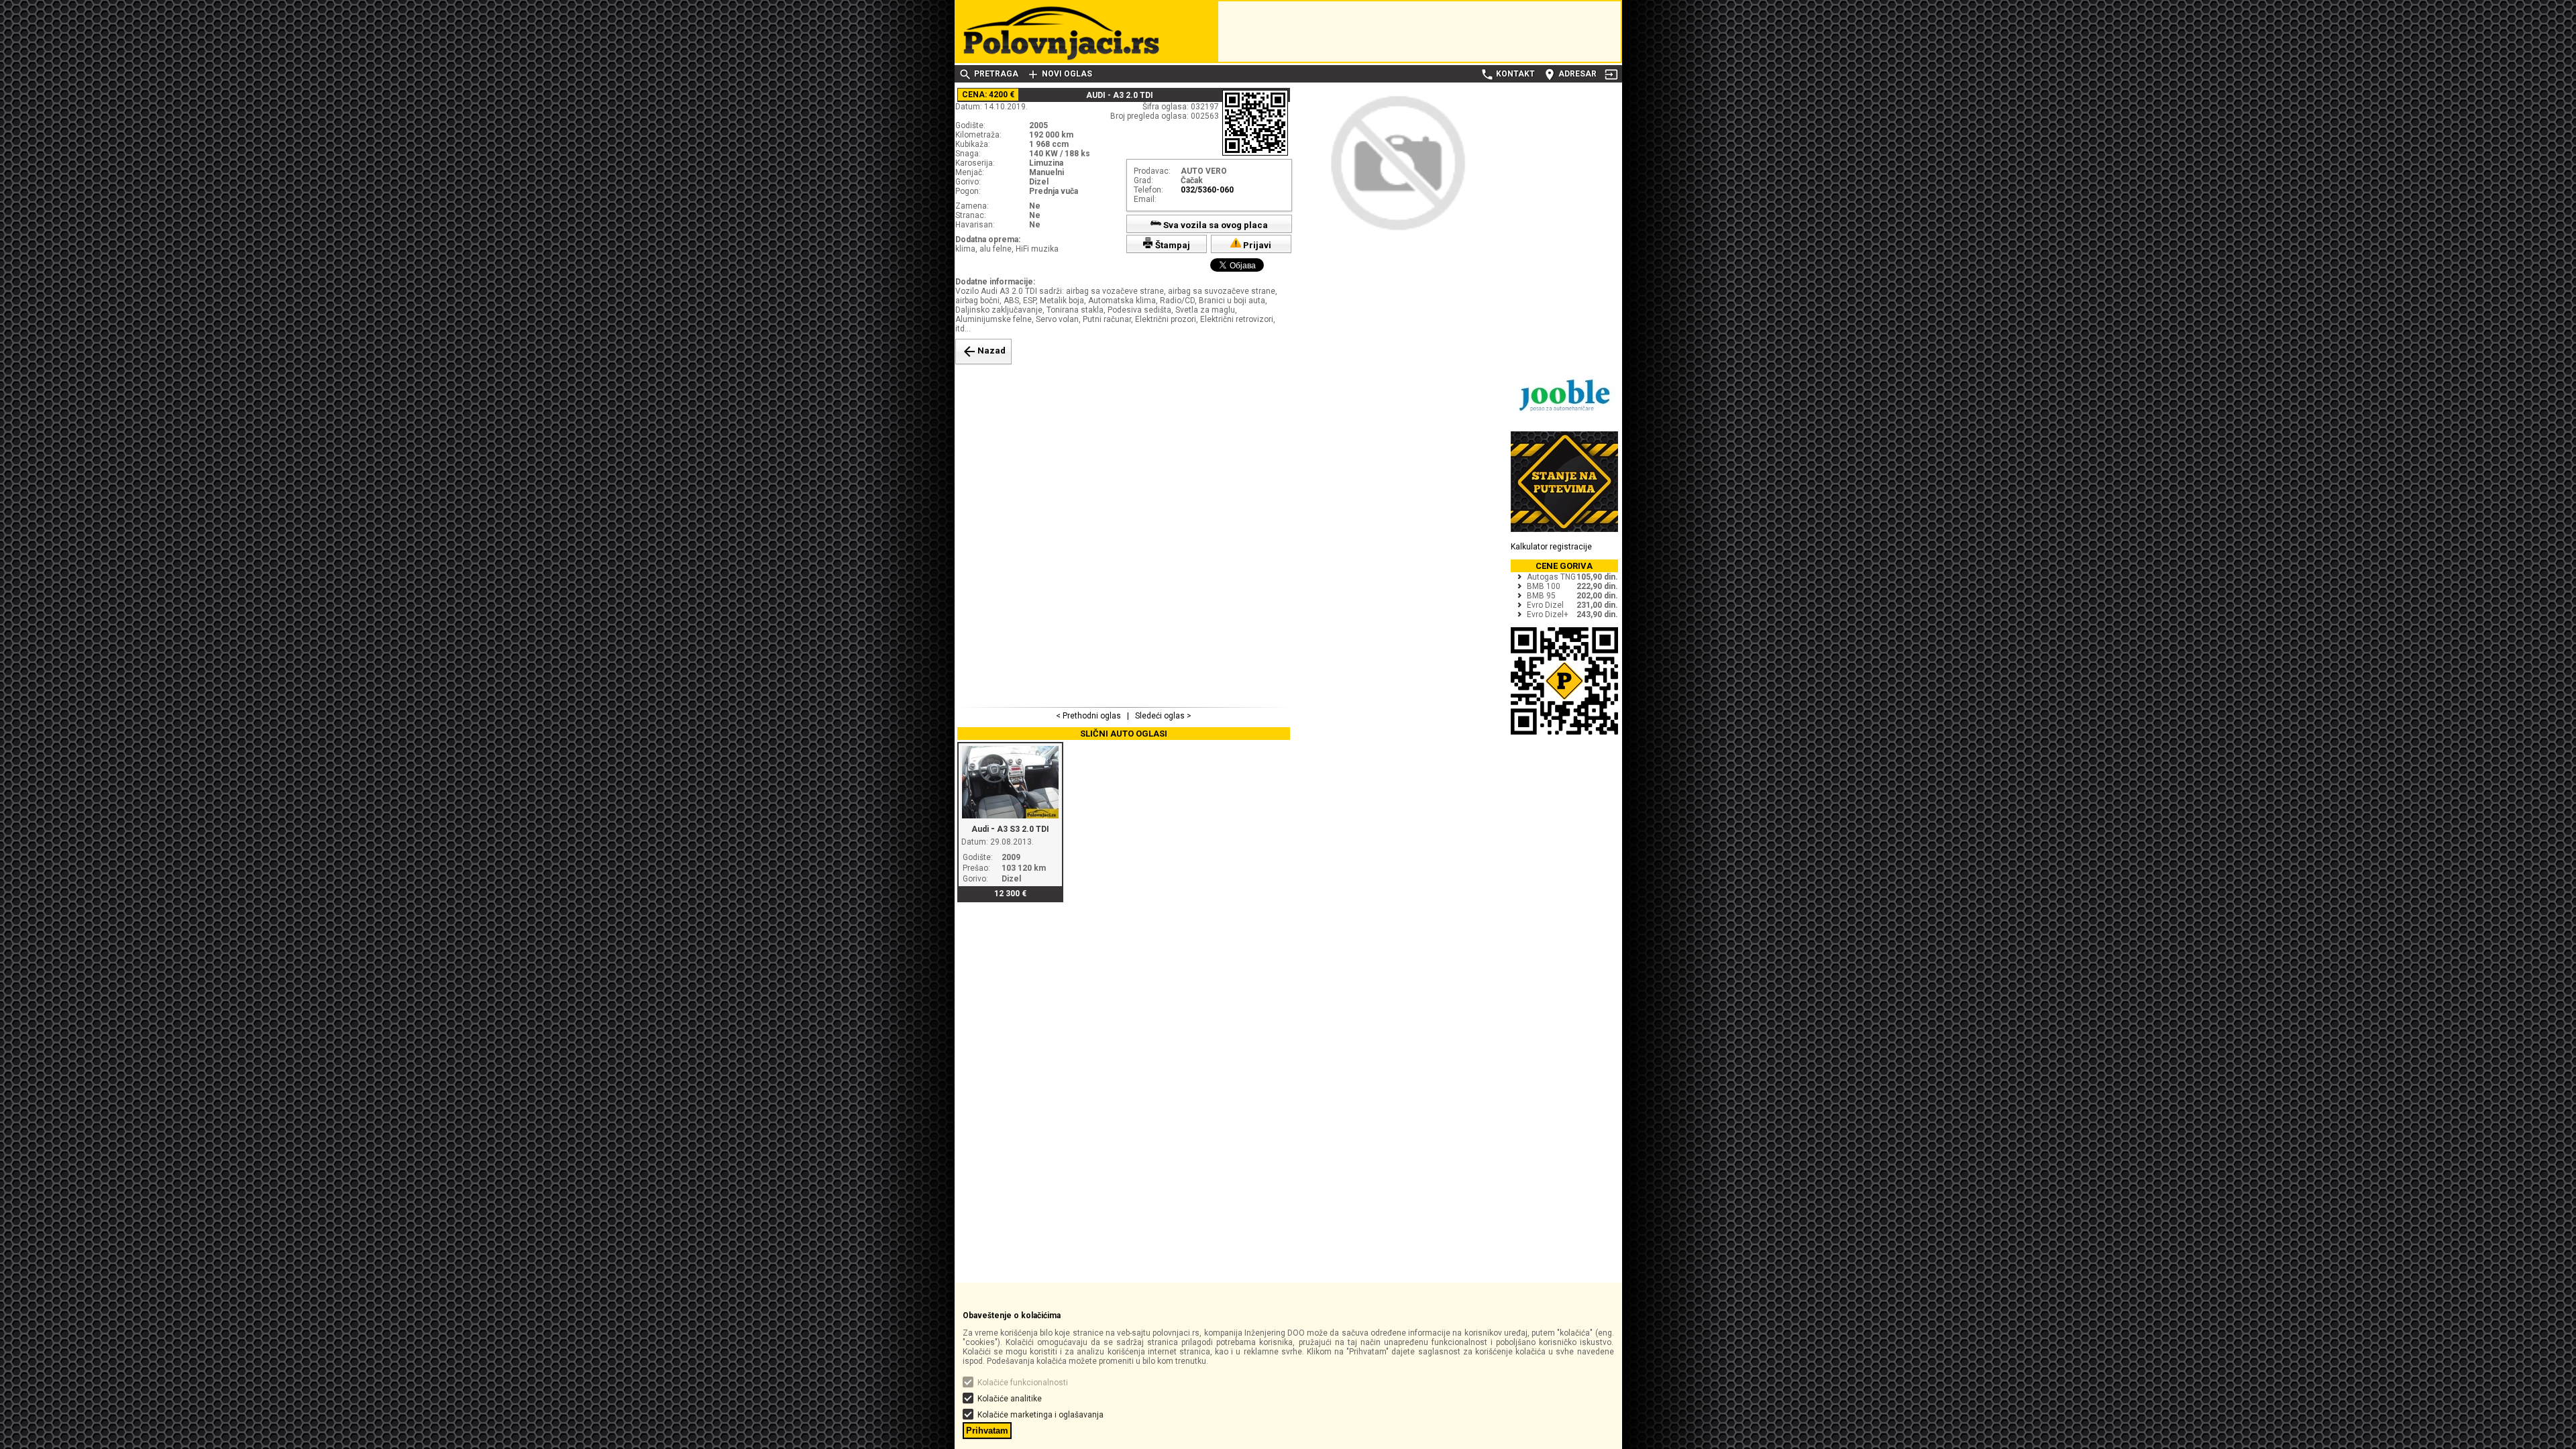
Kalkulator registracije (1551, 547)
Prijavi (1256, 245)
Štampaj (1172, 245)
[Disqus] (1124, 534)
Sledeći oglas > (1162, 716)
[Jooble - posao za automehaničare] (1564, 419)
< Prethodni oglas (1089, 716)
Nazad (983, 352)
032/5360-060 (1207, 190)
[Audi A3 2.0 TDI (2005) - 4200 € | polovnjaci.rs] (1398, 239)
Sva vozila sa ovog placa (1215, 225)
